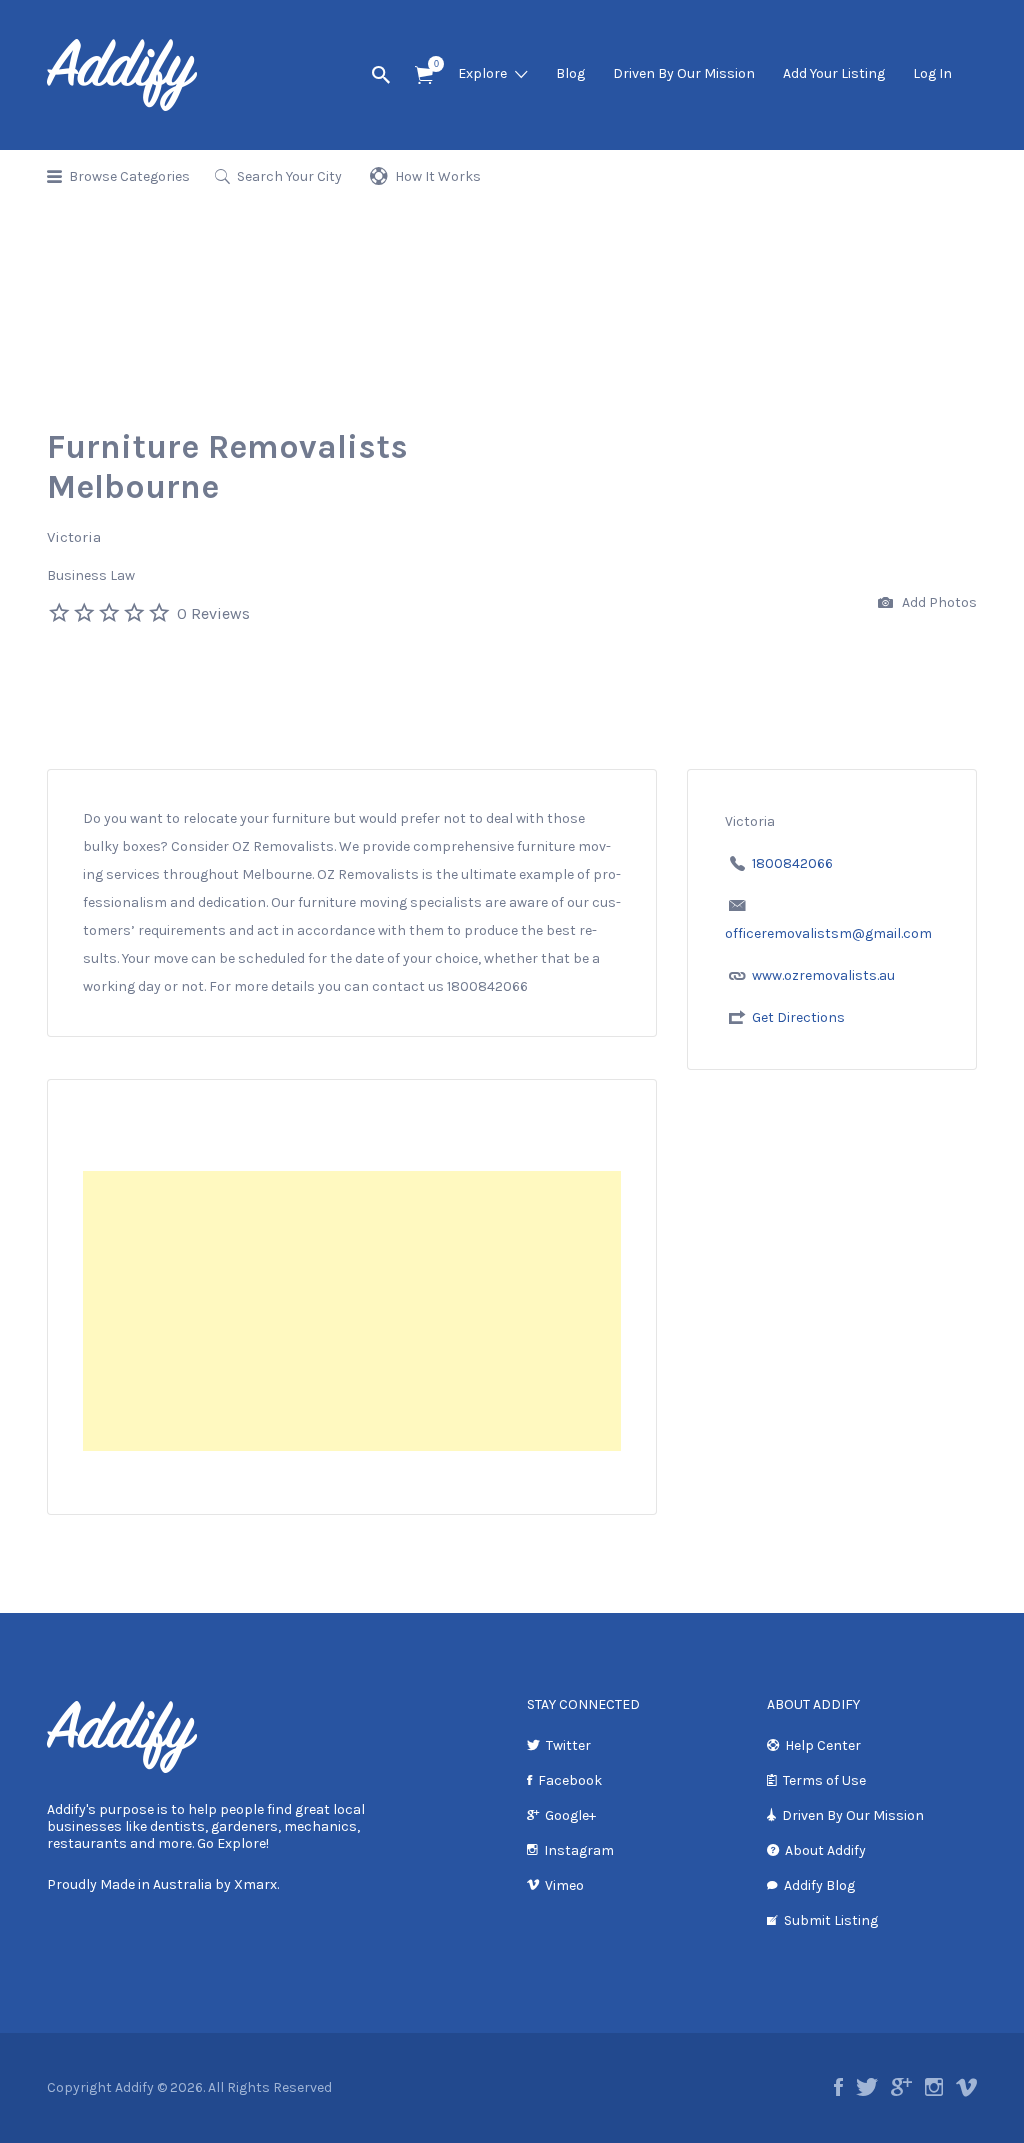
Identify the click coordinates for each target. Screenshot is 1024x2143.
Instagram (579, 1850)
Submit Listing (831, 1920)
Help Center (823, 1745)
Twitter (568, 1745)
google (901, 2087)
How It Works (438, 176)
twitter (867, 2087)
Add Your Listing (834, 73)
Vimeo (564, 1885)
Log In (932, 73)
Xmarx (255, 1884)
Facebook (570, 1780)
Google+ (570, 1815)
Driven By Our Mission (684, 73)
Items (424, 75)
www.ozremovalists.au (823, 975)
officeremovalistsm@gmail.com (828, 933)
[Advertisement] (352, 1311)
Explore (482, 73)
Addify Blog (819, 1885)
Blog (570, 73)
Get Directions (798, 1017)
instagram (934, 2087)
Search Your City (289, 176)
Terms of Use (824, 1780)
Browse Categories (129, 176)
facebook (838, 2087)
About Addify (825, 1850)
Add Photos (938, 602)
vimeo (966, 2087)
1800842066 (792, 863)
